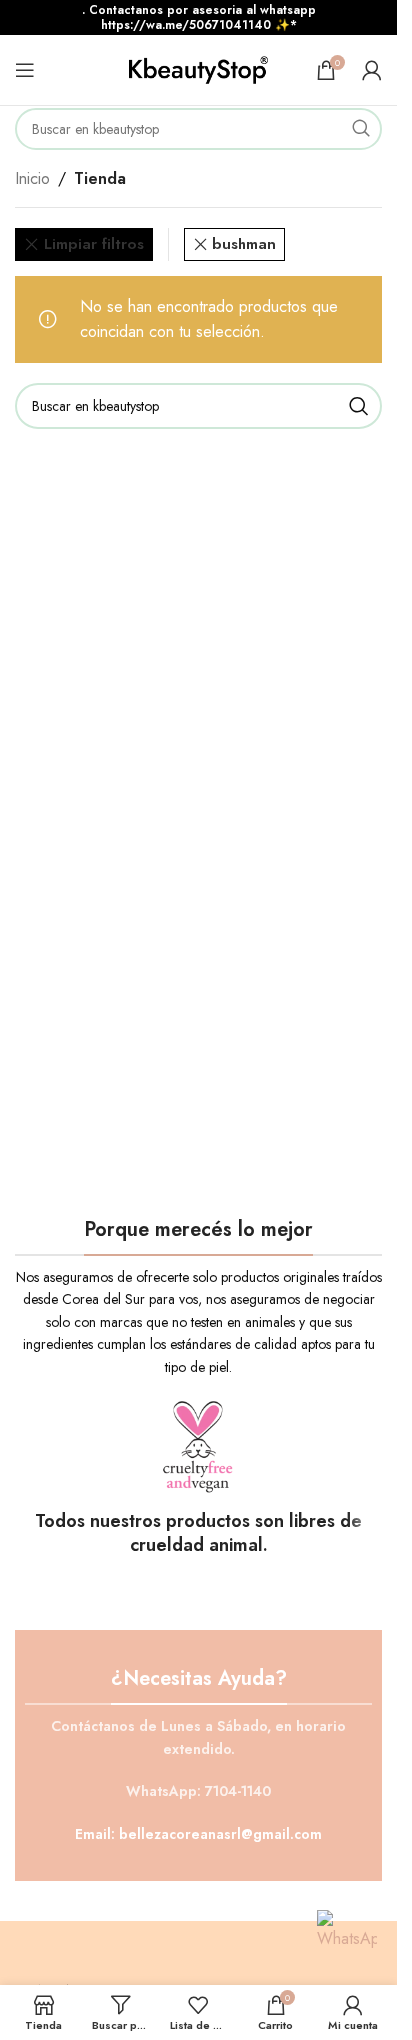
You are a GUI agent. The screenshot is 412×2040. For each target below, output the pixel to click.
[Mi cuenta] (372, 70)
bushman (244, 244)
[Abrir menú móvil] (25, 70)
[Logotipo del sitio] (199, 68)
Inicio (32, 178)
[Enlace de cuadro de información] (198, 1478)
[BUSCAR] (361, 129)
